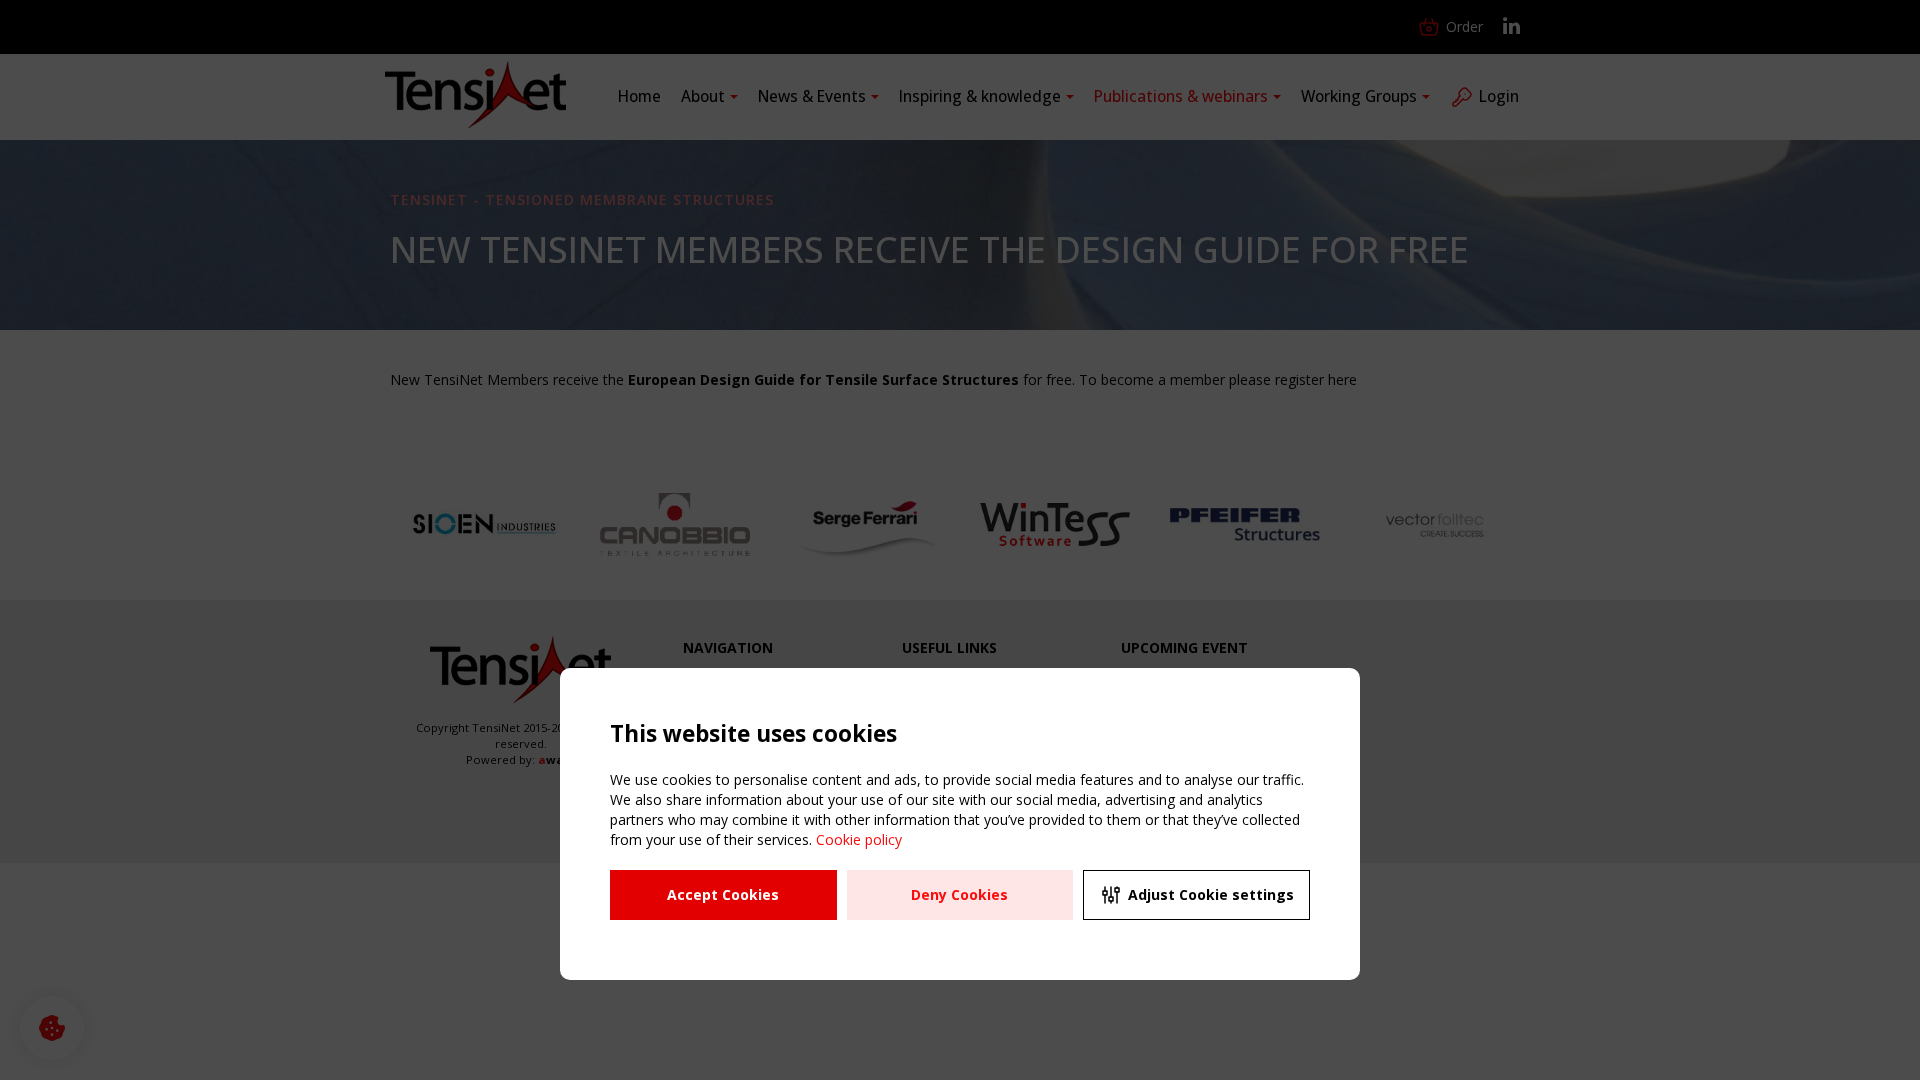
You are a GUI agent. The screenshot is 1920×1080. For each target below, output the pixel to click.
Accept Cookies (723, 894)
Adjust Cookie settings (1211, 894)
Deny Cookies (959, 894)
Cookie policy (859, 839)
